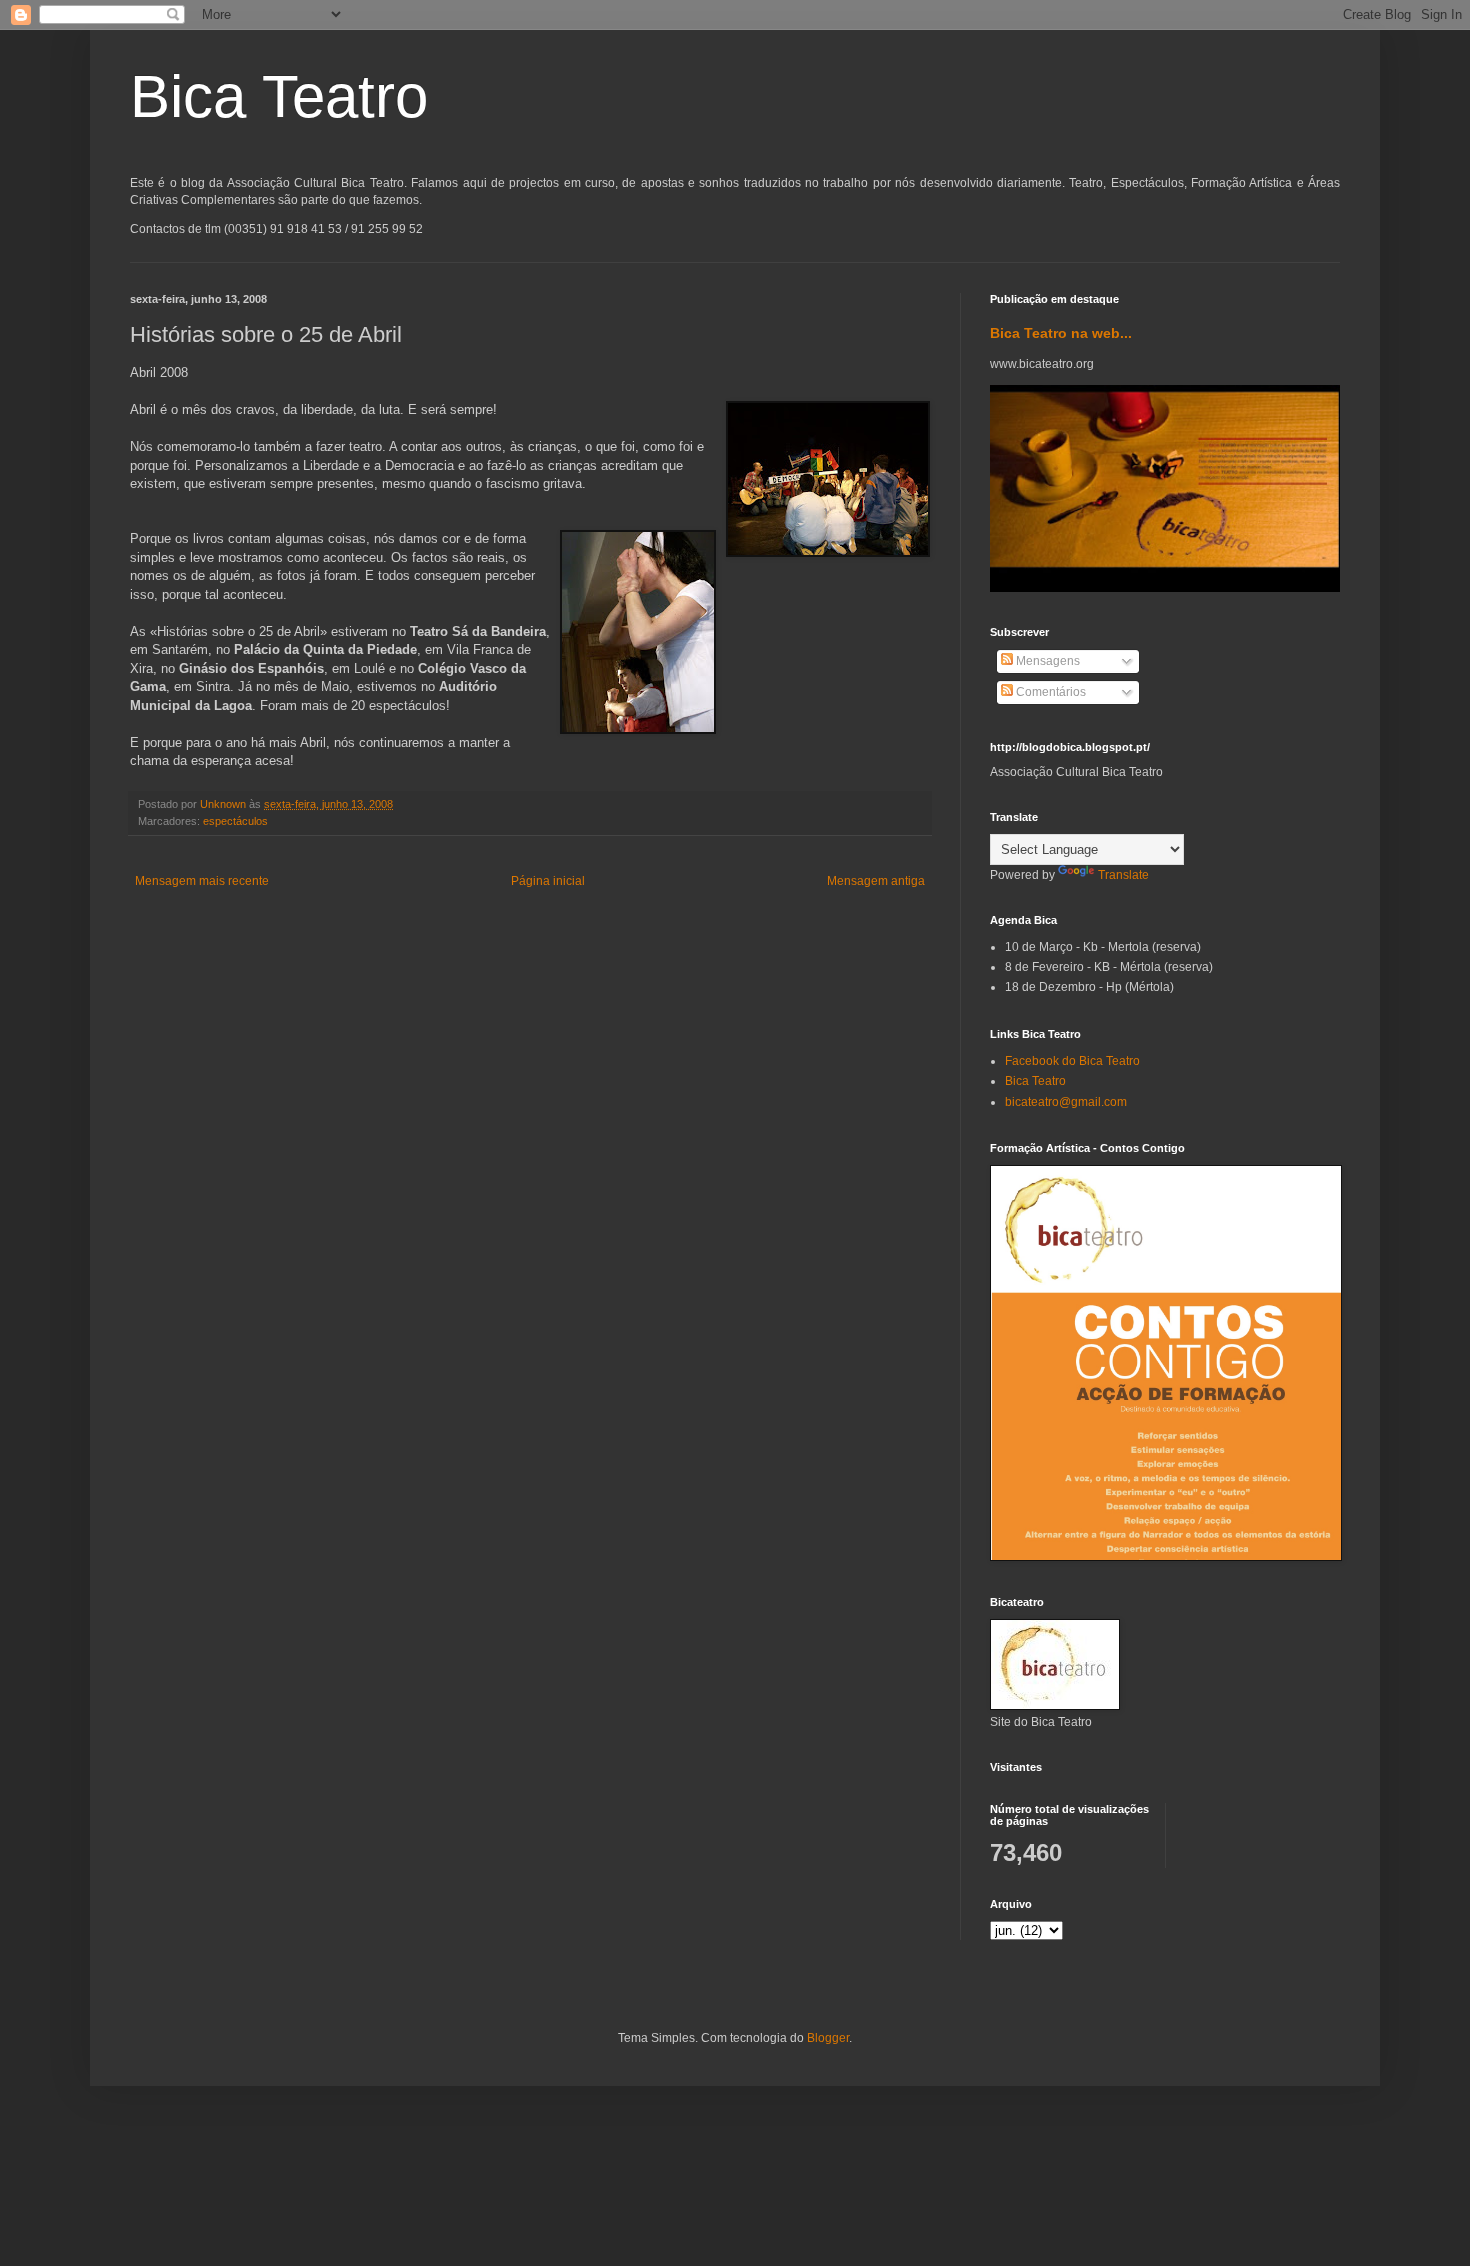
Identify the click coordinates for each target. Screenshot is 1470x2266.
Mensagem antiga (876, 881)
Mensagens (1046, 661)
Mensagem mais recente (202, 881)
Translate (1123, 875)
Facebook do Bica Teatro (1072, 1061)
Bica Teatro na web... (1061, 333)
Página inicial (548, 881)
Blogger (828, 2038)
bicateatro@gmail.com (1066, 1102)
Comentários (1049, 692)
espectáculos (235, 821)
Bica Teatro (279, 96)
